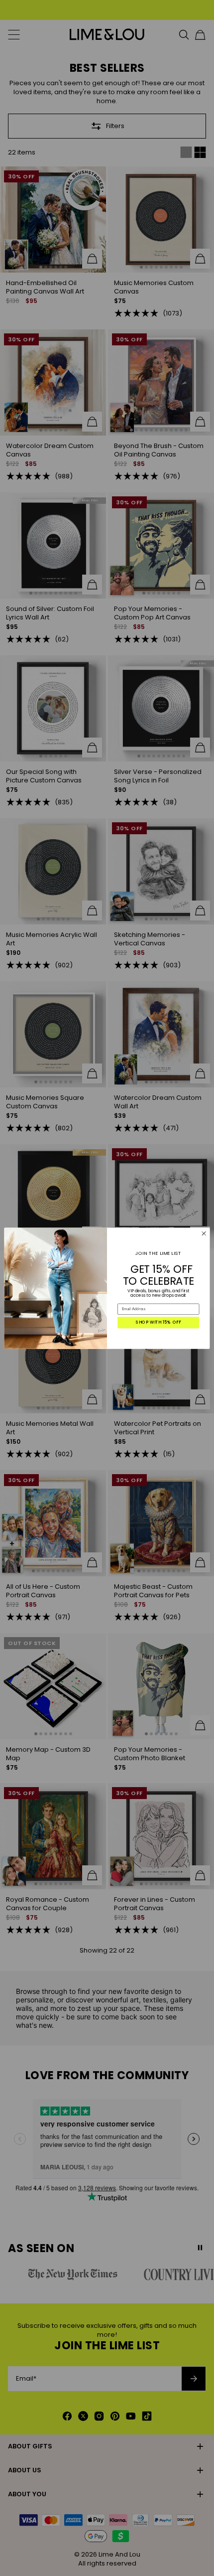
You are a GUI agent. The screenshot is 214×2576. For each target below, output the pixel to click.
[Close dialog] (204, 1233)
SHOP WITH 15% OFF (159, 1322)
